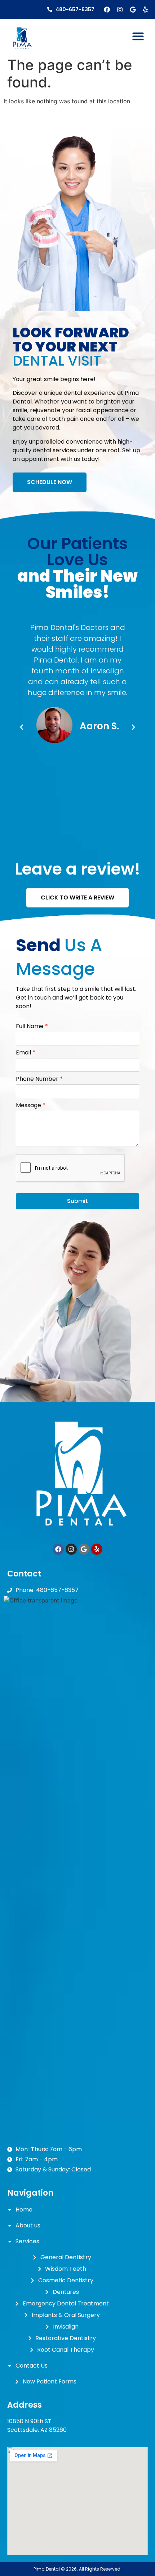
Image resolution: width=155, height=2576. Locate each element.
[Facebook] (107, 10)
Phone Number (39, 1079)
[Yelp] (145, 10)
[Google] (133, 10)
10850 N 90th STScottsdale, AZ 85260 (37, 2426)
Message (31, 1106)
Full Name (32, 1026)
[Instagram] (120, 10)
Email (26, 1053)
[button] (138, 36)
